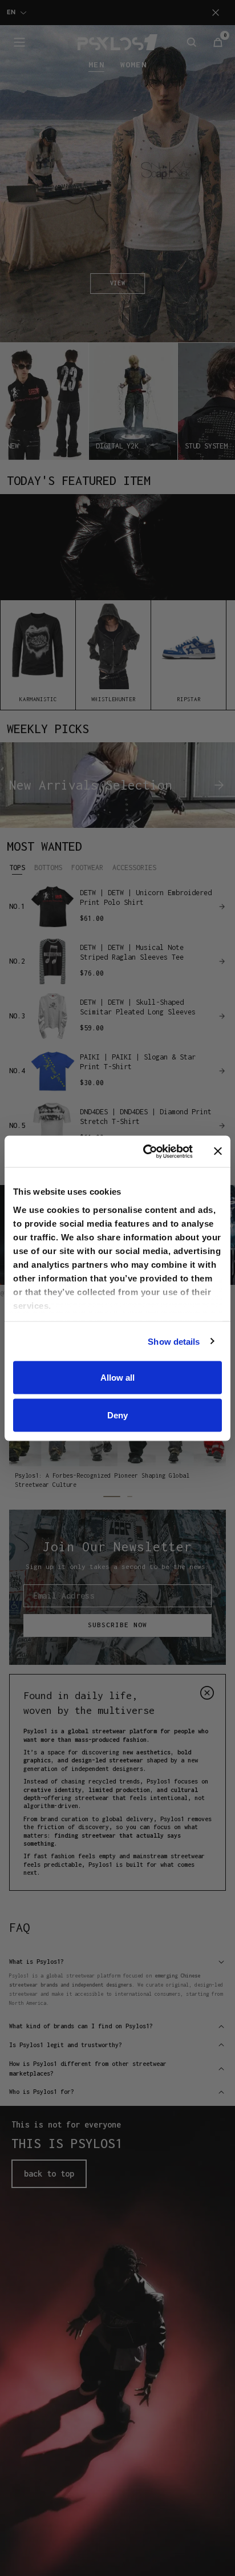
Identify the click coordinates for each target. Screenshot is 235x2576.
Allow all (117, 1378)
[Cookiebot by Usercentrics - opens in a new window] (145, 1151)
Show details (174, 1341)
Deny (117, 1415)
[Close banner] (218, 1151)
